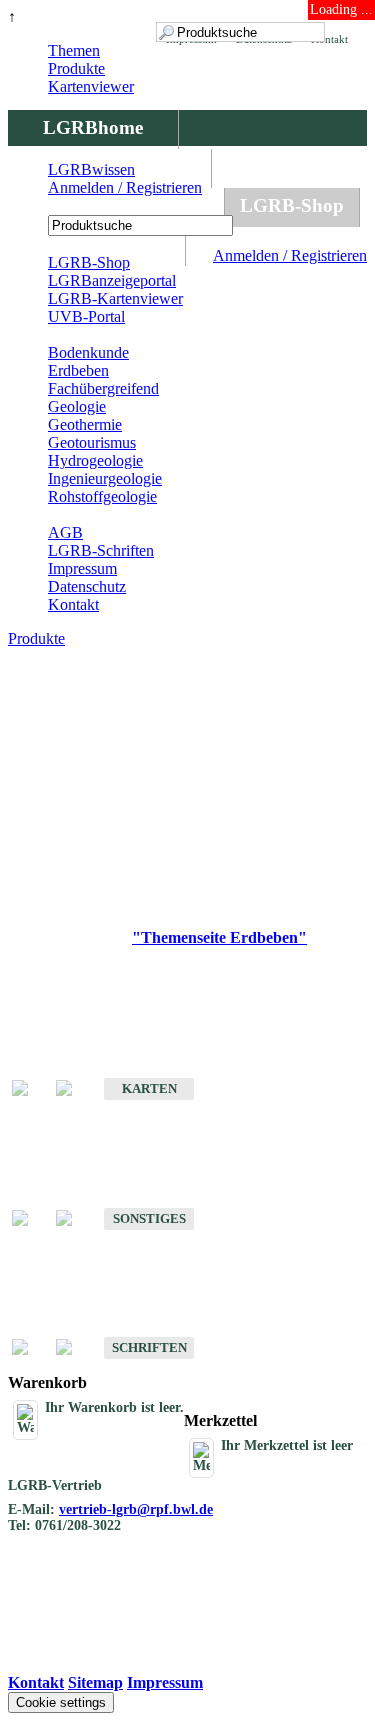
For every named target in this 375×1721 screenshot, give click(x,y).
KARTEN (149, 1088)
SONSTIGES (149, 1218)
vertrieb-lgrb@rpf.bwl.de (136, 1509)
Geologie (77, 406)
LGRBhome (93, 127)
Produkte (76, 68)
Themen (74, 50)
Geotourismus (92, 442)
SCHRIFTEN (149, 1347)
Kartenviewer (91, 86)
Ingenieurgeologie (105, 478)
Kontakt (73, 604)
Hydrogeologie (95, 460)
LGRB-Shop (292, 205)
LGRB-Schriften (101, 550)
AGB (65, 532)
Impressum (82, 568)
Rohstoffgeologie (102, 496)
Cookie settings (61, 1702)
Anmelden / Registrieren (290, 255)
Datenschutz (87, 586)
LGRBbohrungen (116, 205)
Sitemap (95, 1682)
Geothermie (85, 424)
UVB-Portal (86, 316)
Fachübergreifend (103, 388)
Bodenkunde (88, 352)
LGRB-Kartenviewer (115, 298)
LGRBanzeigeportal (112, 280)
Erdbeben (78, 370)
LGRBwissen (91, 169)
